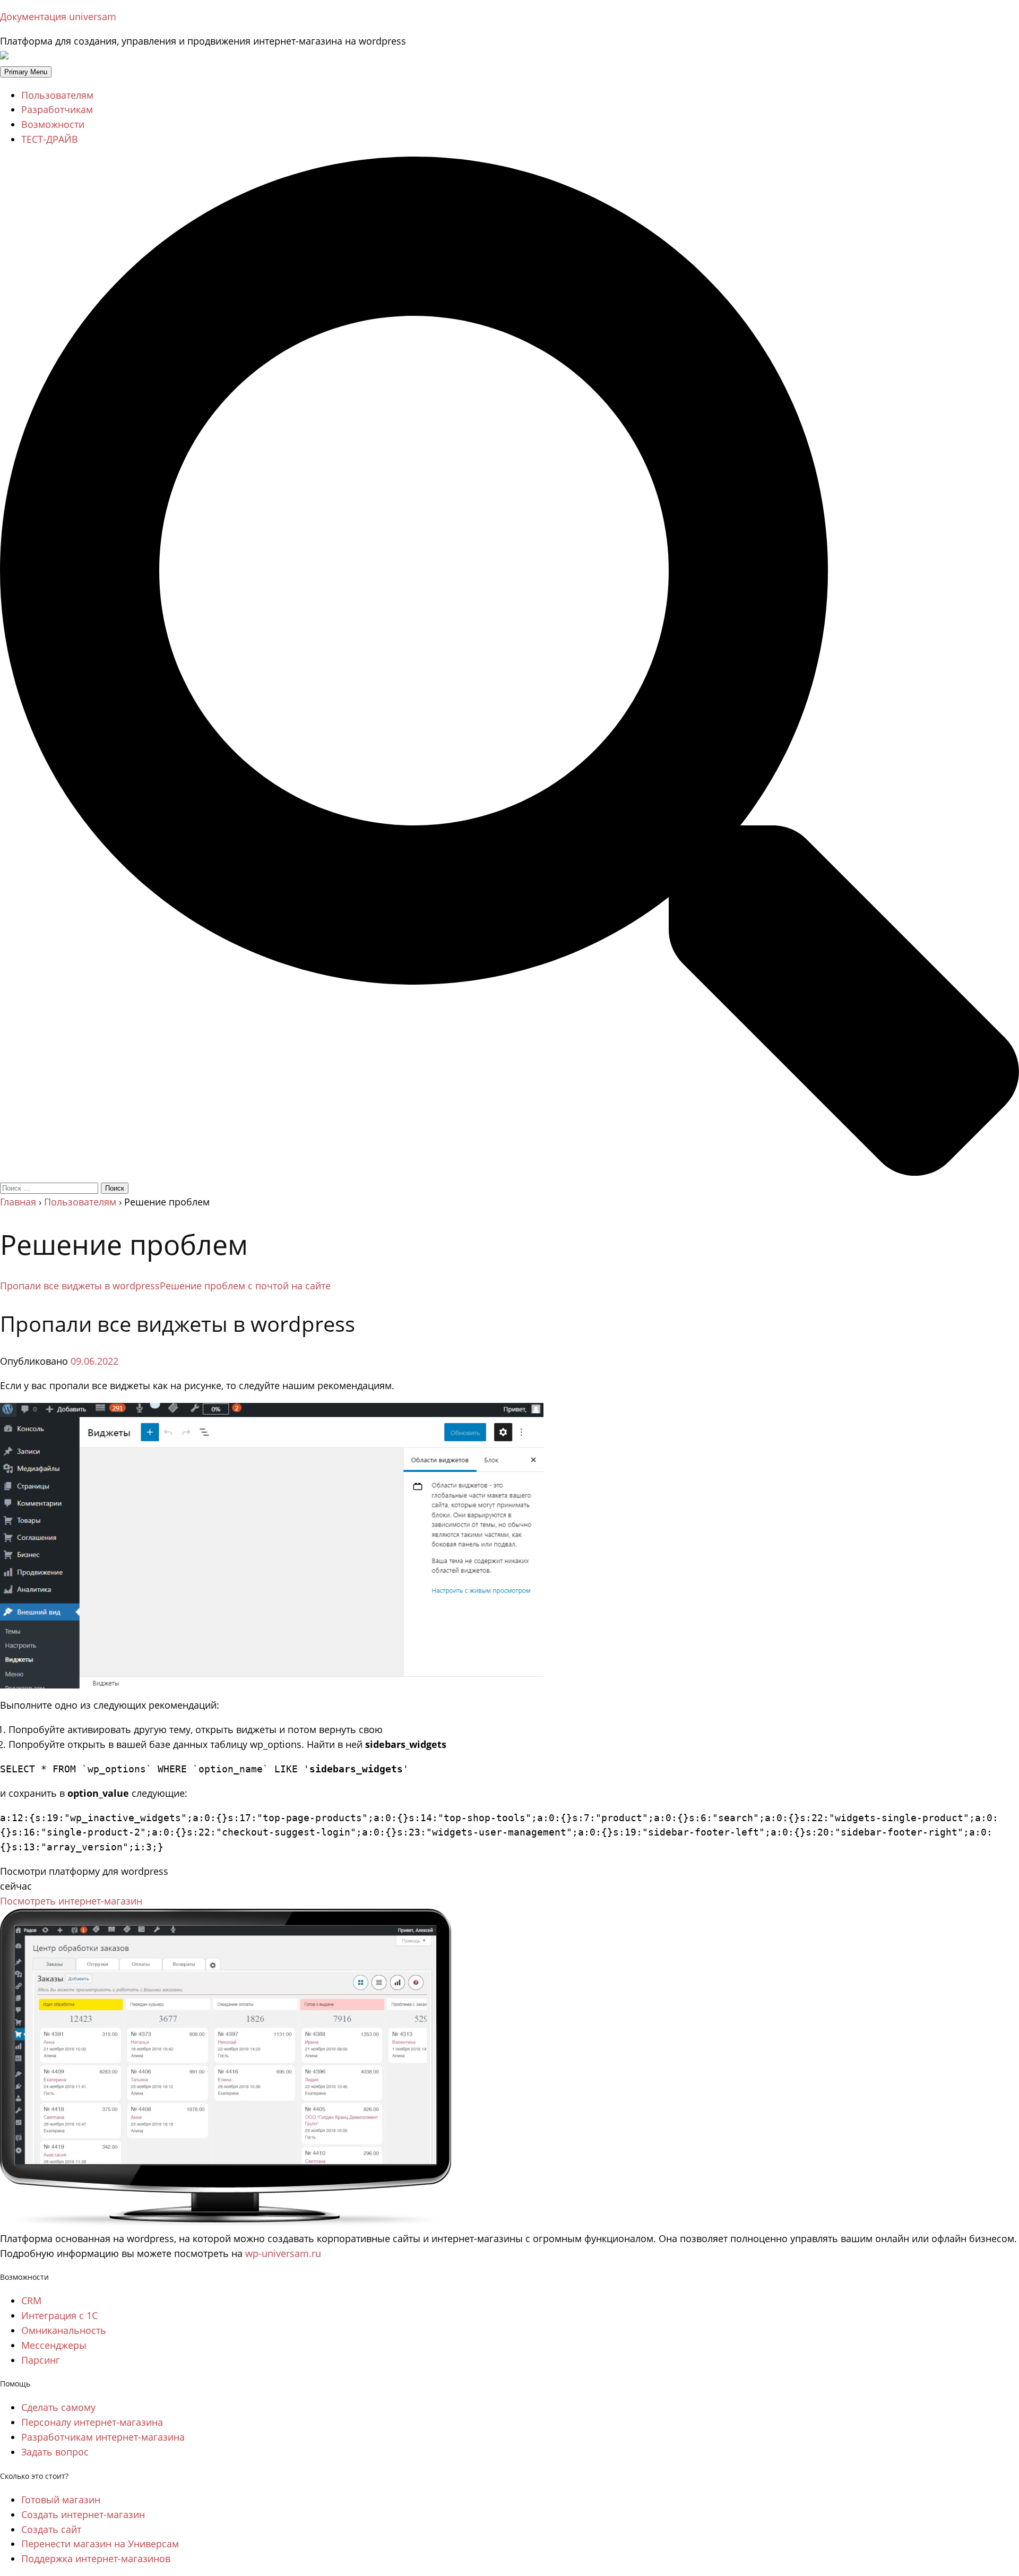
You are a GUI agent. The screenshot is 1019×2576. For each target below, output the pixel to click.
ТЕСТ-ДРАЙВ (50, 139)
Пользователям (57, 95)
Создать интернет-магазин (83, 2514)
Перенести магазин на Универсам (100, 2544)
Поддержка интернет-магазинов (96, 2558)
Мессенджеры (54, 2345)
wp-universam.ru (283, 2253)
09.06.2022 (94, 1361)
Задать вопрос (55, 2452)
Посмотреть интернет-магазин (71, 1901)
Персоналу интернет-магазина (92, 2422)
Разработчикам (57, 109)
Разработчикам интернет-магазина (103, 2437)
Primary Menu (26, 72)
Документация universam (58, 16)
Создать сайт (51, 2529)
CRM (31, 2301)
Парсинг (41, 2360)
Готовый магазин (61, 2500)
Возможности (53, 124)
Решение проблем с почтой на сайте (245, 1286)
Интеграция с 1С (59, 2315)
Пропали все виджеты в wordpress (80, 1286)
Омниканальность (64, 2330)
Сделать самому (58, 2407)
